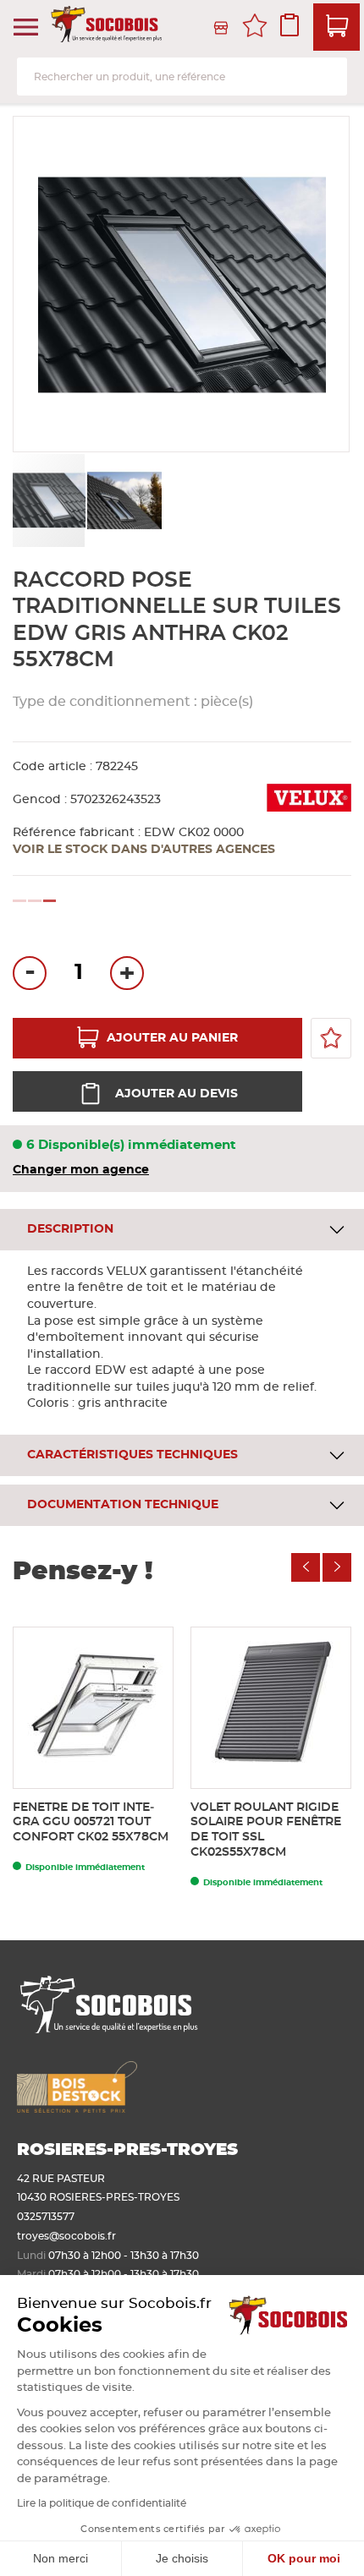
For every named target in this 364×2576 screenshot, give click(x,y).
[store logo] (108, 27)
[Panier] (336, 27)
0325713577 (46, 2217)
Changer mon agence (81, 1170)
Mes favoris (255, 28)
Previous (306, 1567)
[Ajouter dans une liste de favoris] (331, 1038)
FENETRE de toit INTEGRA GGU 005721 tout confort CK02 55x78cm (91, 1823)
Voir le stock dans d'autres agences (144, 850)
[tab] (182, 1230)
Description (70, 1229)
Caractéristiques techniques (132, 1455)
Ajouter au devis (176, 1094)
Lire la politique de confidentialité (102, 2503)
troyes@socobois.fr (66, 2236)
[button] (124, 500)
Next (337, 1567)
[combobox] (182, 77)
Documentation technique (123, 1505)
